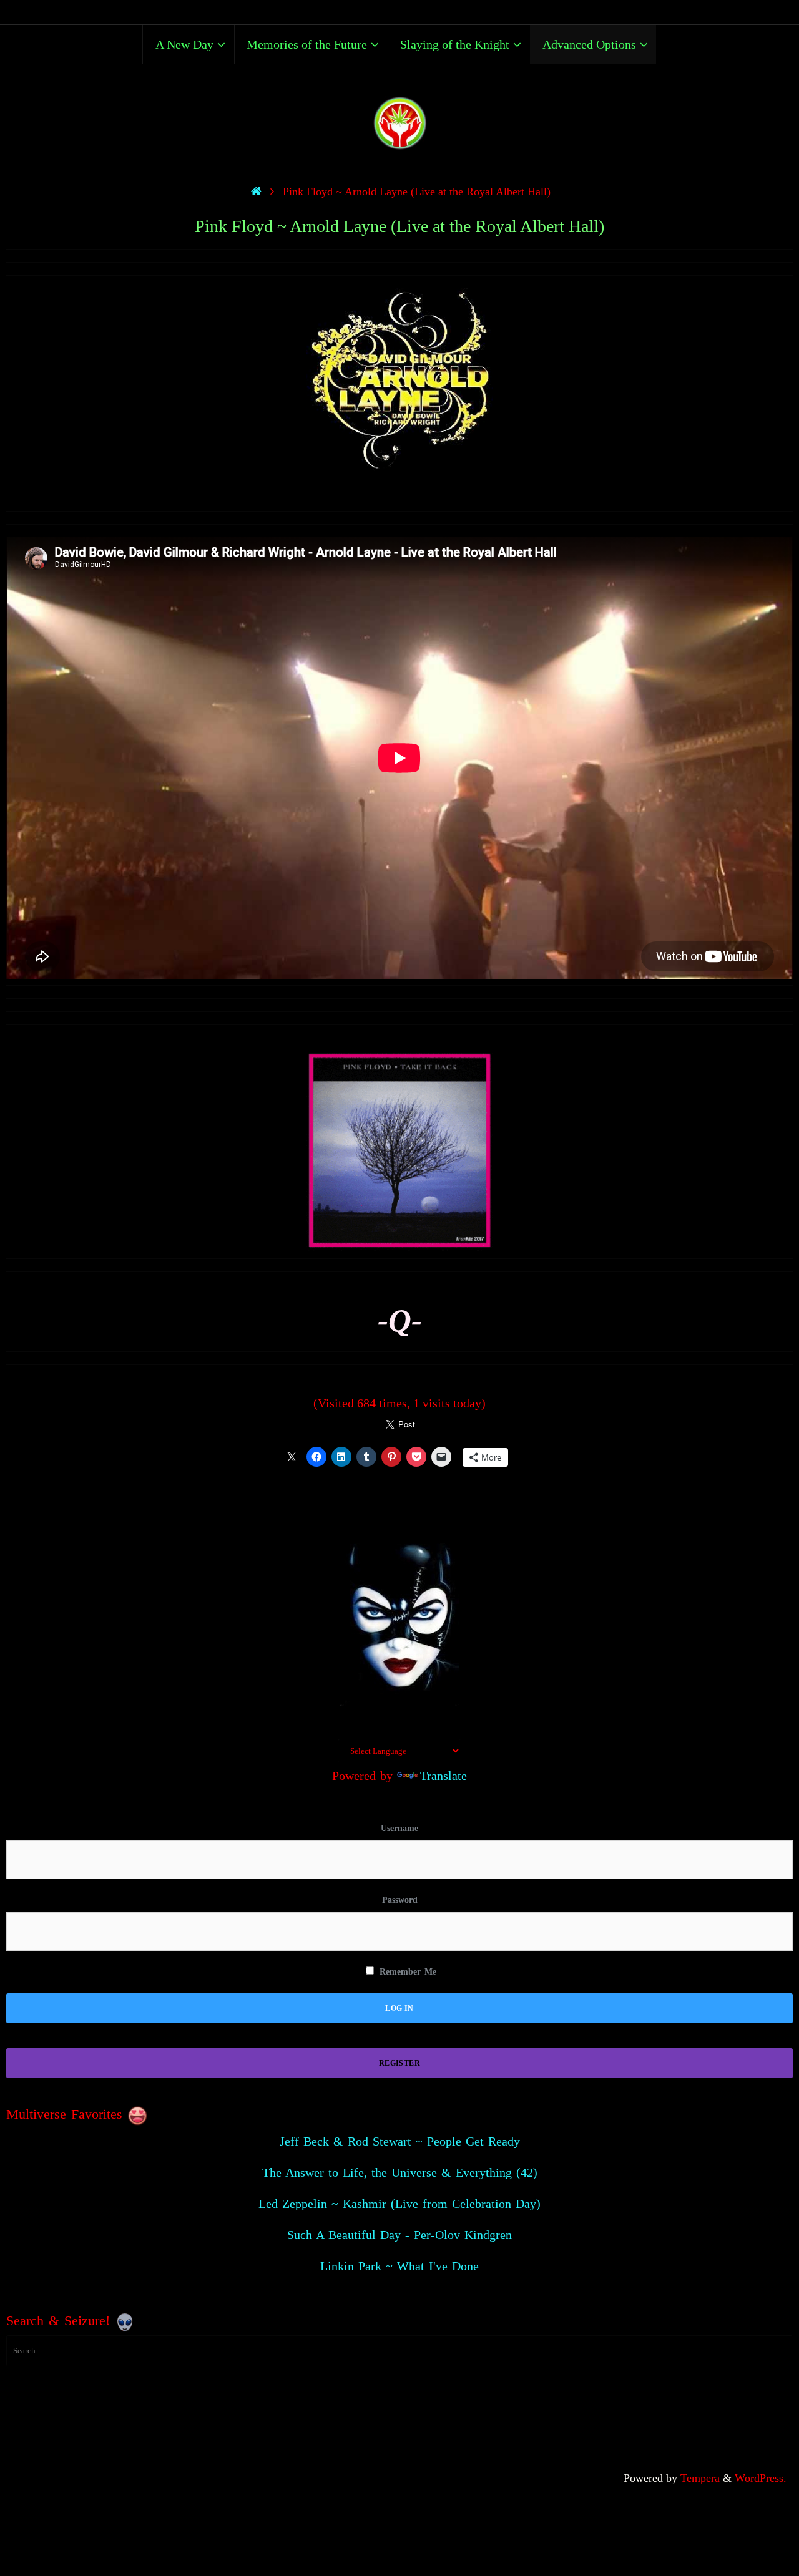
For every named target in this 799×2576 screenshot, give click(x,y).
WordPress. (761, 2478)
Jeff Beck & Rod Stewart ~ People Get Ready (400, 2141)
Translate (444, 1776)
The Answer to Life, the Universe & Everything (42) (400, 2172)
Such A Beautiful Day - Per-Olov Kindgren (399, 2235)
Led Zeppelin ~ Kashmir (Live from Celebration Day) (399, 2204)
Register (399, 2063)
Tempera (700, 2478)
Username (399, 1828)
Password (400, 1900)
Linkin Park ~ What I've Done (399, 2266)
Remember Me (406, 1972)
